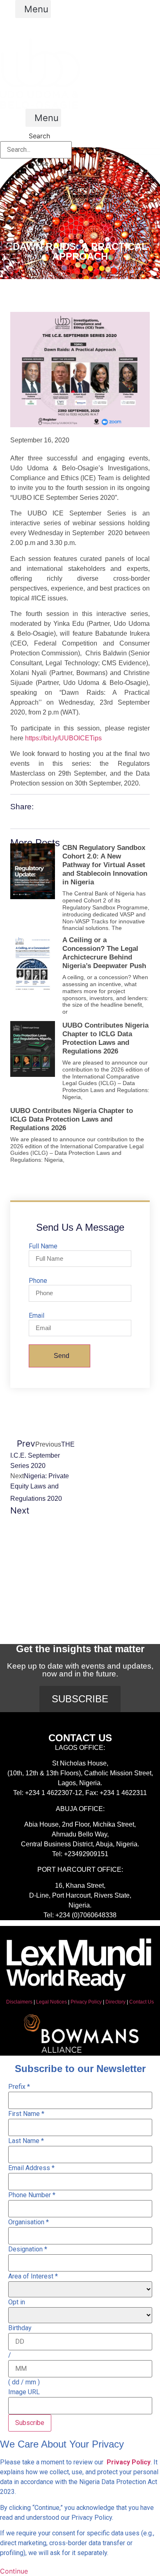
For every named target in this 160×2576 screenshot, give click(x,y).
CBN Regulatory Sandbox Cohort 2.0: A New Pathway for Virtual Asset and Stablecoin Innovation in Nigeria (105, 865)
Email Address (31, 2168)
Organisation (29, 2222)
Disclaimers (19, 2002)
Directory (115, 2002)
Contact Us (142, 2002)
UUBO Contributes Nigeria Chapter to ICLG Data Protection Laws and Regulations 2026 (72, 1119)
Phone (38, 1281)
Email (37, 1316)
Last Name (26, 2141)
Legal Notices (51, 2002)
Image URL (24, 2392)
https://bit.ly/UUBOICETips (63, 738)
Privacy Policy (86, 2002)
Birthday (20, 2328)
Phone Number (32, 2195)
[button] (33, 9)
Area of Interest (33, 2276)
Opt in (17, 2302)
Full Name (43, 1246)
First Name (26, 2114)
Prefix (19, 2087)
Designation (28, 2249)
